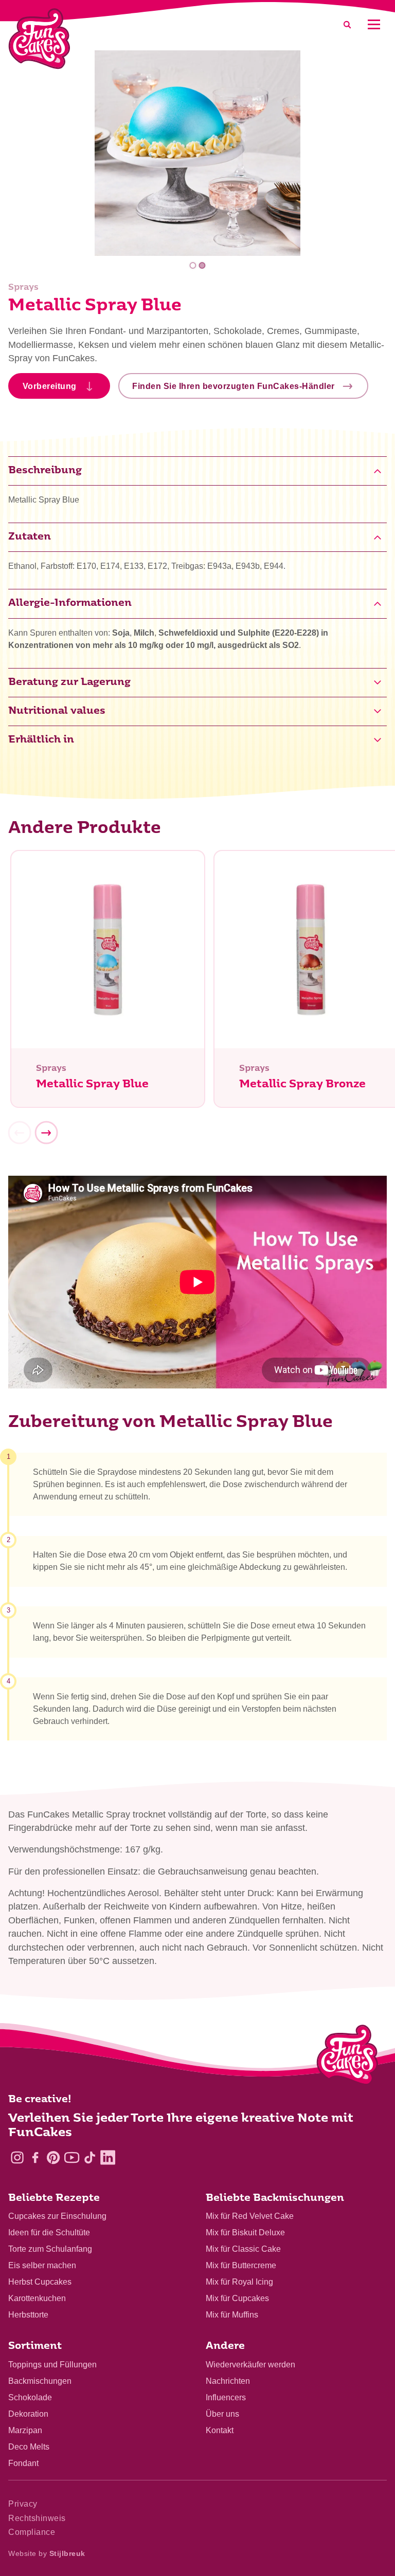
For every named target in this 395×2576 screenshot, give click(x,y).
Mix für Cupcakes (237, 2298)
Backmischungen (40, 2381)
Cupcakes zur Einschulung (57, 2216)
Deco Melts (29, 2447)
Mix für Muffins (232, 2315)
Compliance (32, 2532)
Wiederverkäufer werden (250, 2365)
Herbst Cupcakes (40, 2282)
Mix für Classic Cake (243, 2249)
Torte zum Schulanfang (50, 2249)
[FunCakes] (39, 39)
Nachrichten (228, 2381)
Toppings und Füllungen (52, 2365)
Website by (47, 2553)
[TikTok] (90, 2157)
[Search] (347, 24)
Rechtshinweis (37, 2518)
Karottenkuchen (37, 2298)
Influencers (226, 2397)
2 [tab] (202, 265)
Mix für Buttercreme (241, 2265)
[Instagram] (17, 2157)
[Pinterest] (53, 2157)
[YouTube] (72, 2157)
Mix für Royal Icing (239, 2282)
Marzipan (25, 2430)
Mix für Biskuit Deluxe (245, 2232)
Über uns (222, 2414)
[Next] (46, 1133)
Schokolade (30, 2397)
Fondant (23, 2463)
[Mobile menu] (374, 24)
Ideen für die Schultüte (49, 2232)
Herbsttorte (28, 2315)
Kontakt (220, 2430)
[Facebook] (35, 2157)
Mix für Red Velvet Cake (250, 2216)
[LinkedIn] (108, 2157)
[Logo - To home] (347, 2057)
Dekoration (28, 2414)
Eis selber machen (42, 2265)
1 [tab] (193, 265)
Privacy (23, 2504)
